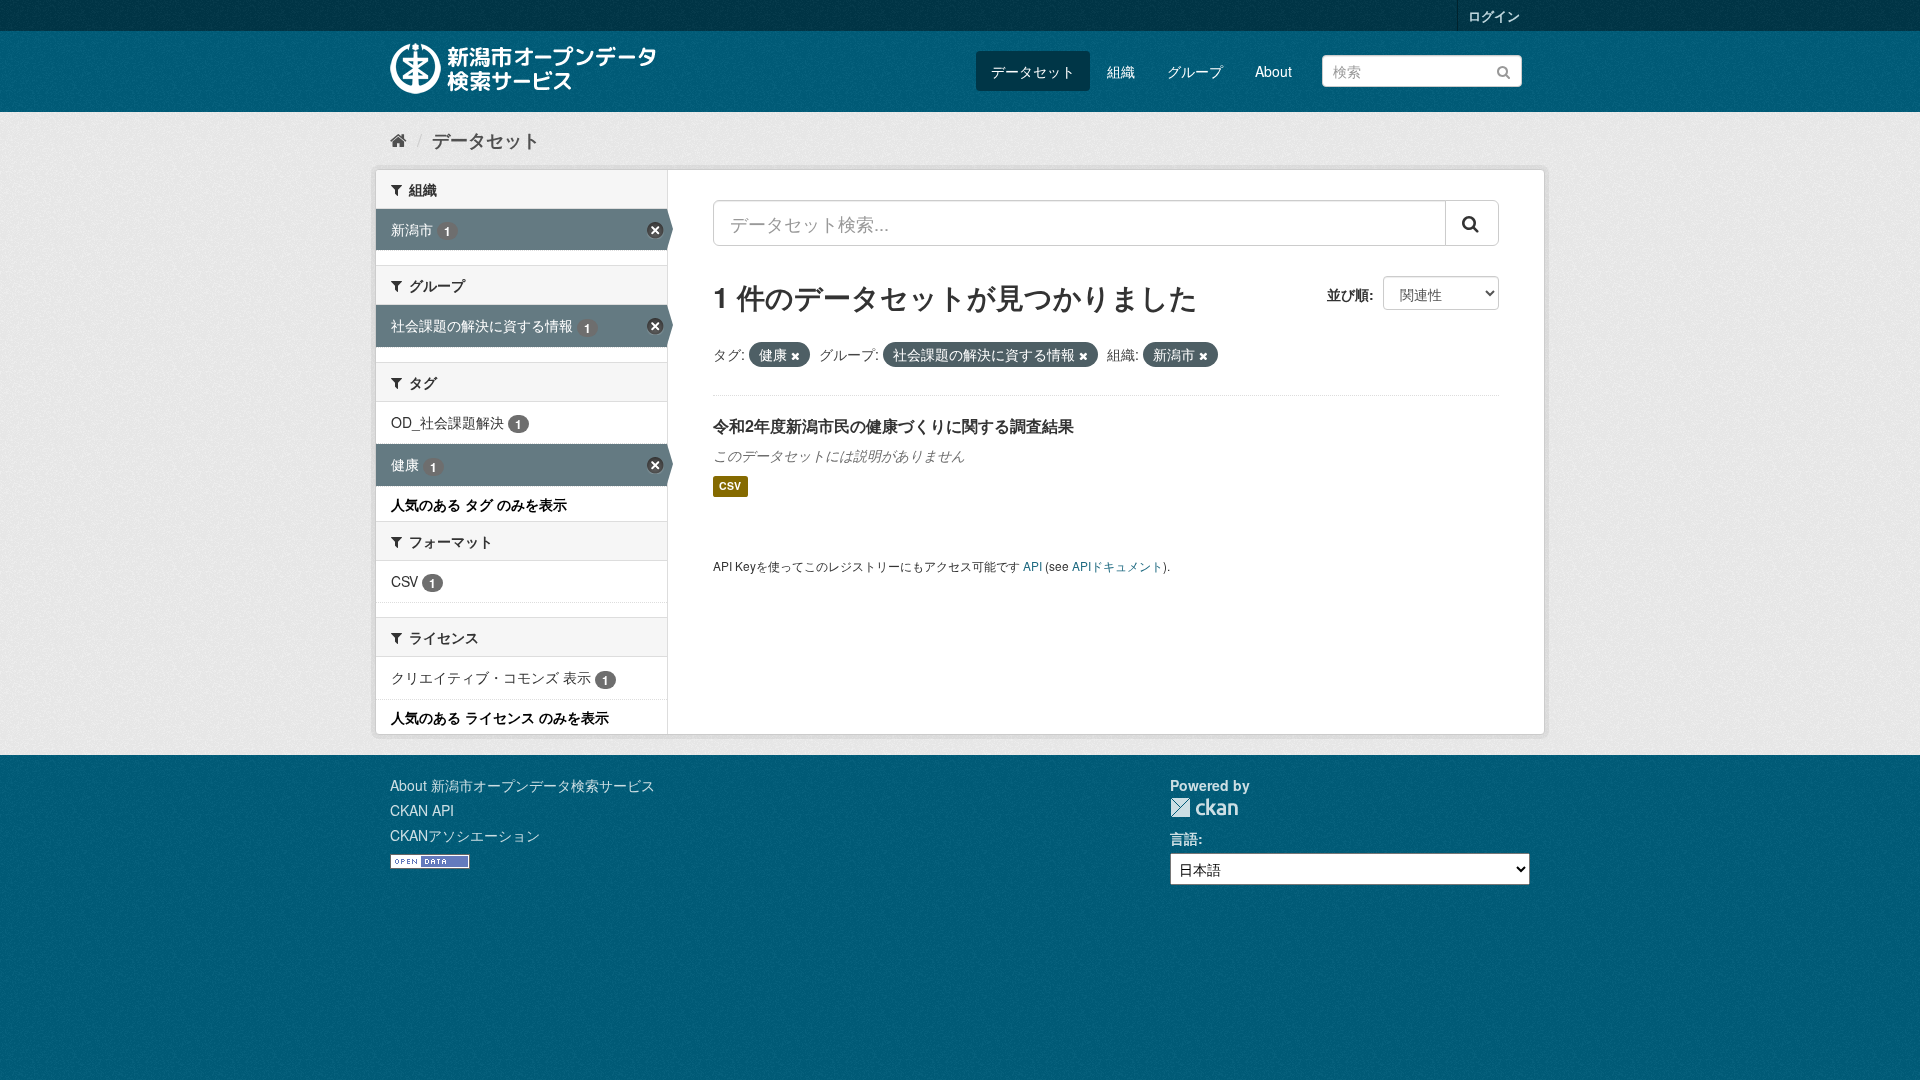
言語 (1184, 838)
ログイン (1494, 15)
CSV (730, 486)
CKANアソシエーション (465, 835)
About (1273, 71)
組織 (1121, 71)
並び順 (1348, 294)
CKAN (1204, 807)
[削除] (795, 355)
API (1032, 565)
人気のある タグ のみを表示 (479, 504)
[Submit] (1503, 69)
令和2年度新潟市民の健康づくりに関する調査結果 (893, 425)
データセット (1033, 71)
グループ (1195, 71)
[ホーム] (398, 139)
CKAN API (422, 810)
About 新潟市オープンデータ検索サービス (522, 785)
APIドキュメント (1117, 565)
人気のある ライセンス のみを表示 (500, 717)
